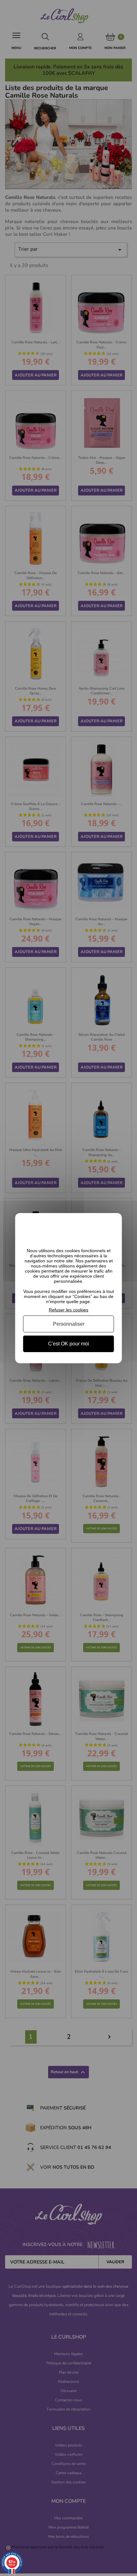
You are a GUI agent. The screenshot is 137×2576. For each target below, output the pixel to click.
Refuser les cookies (68, 1309)
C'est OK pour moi (69, 1344)
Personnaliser (69, 1324)
